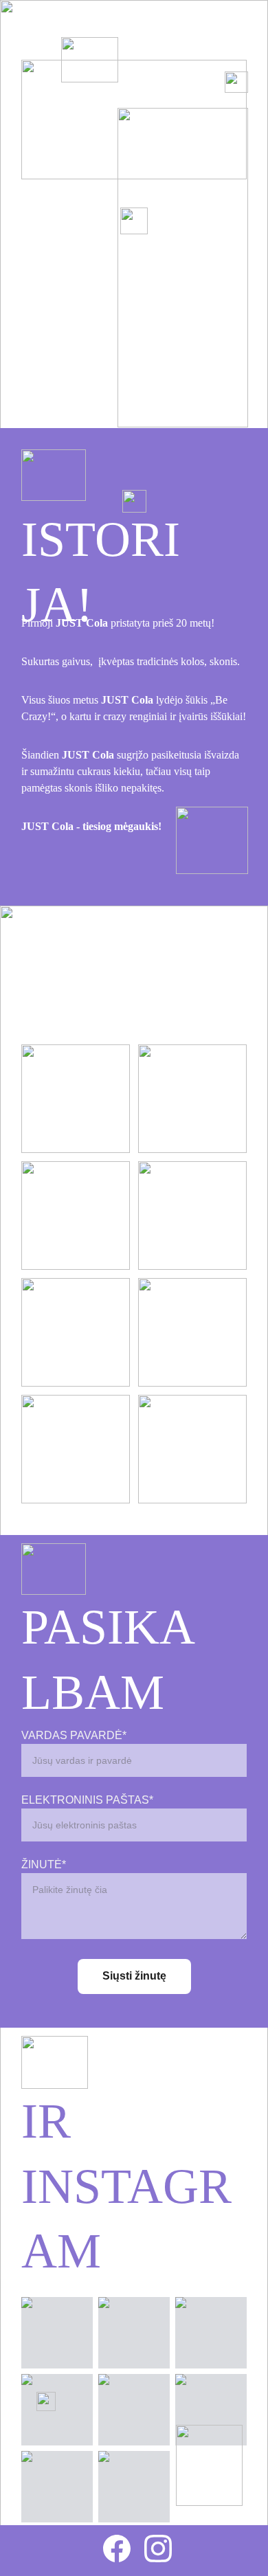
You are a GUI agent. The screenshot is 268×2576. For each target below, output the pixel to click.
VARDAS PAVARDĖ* (74, 1735)
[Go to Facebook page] (124, 2549)
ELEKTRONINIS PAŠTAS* (87, 1800)
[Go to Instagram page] (158, 2549)
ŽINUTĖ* (44, 1864)
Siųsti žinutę (134, 1976)
